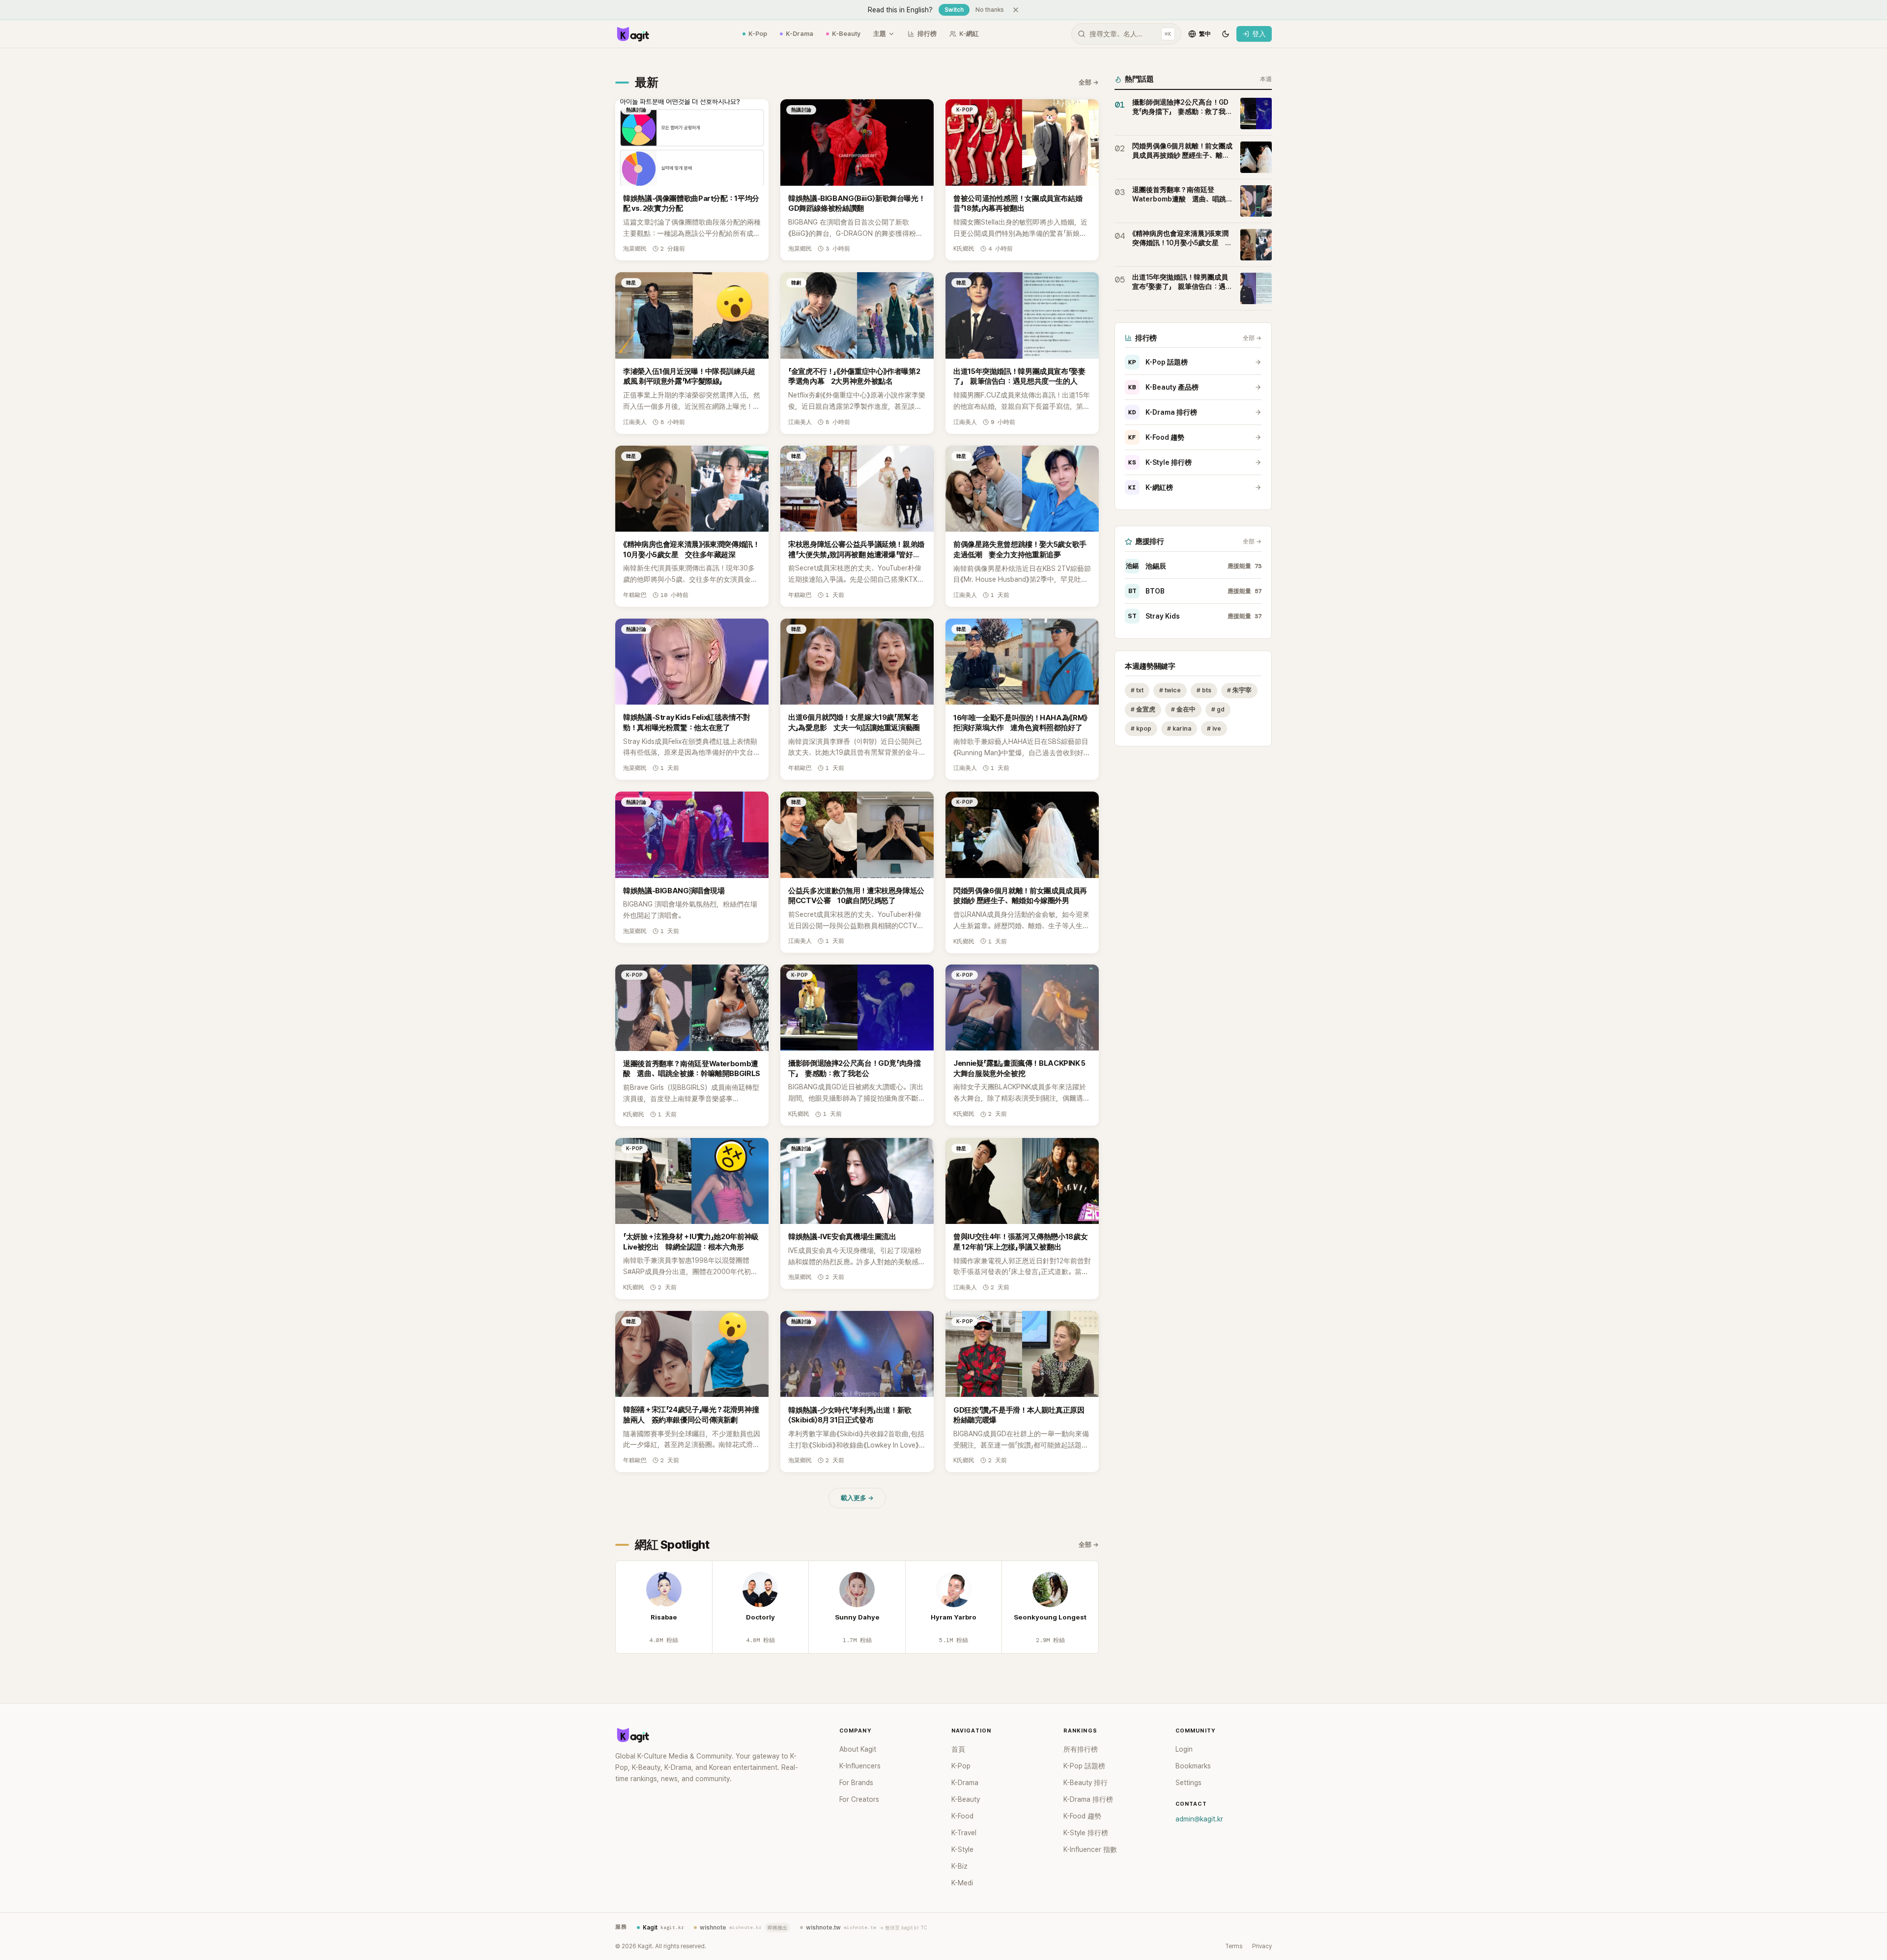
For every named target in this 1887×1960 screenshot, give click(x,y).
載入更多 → (857, 1498)
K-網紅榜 (1151, 487)
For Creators (859, 1799)
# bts (1204, 690)
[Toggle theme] (1226, 34)
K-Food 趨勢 (1156, 437)
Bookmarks (1193, 1766)
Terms (1234, 1946)
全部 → (1089, 82)
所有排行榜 (1081, 1749)
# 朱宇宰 (1239, 690)
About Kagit (858, 1749)
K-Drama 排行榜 (1163, 412)
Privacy (1262, 1946)
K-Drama (800, 34)
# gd (1218, 709)
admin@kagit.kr (1199, 1819)
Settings (1188, 1783)
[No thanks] (1016, 10)
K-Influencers (860, 1766)
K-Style (962, 1849)
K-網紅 (969, 34)
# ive (1214, 728)
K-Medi (962, 1883)
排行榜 (927, 34)
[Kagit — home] (632, 34)
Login (1184, 1749)
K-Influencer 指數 (1090, 1849)
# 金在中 (1183, 709)
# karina (1179, 728)
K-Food (962, 1816)
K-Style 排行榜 (1160, 462)
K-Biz (959, 1866)
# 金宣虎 (1143, 709)
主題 (880, 34)
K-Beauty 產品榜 (1163, 387)
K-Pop (758, 34)
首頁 (958, 1749)
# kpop (1141, 728)
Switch (954, 10)
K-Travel (964, 1833)
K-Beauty (846, 34)
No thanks (990, 10)
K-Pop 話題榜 (1158, 362)
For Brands (856, 1783)
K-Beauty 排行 (1086, 1783)
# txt (1137, 690)
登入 (1259, 34)
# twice (1170, 690)
